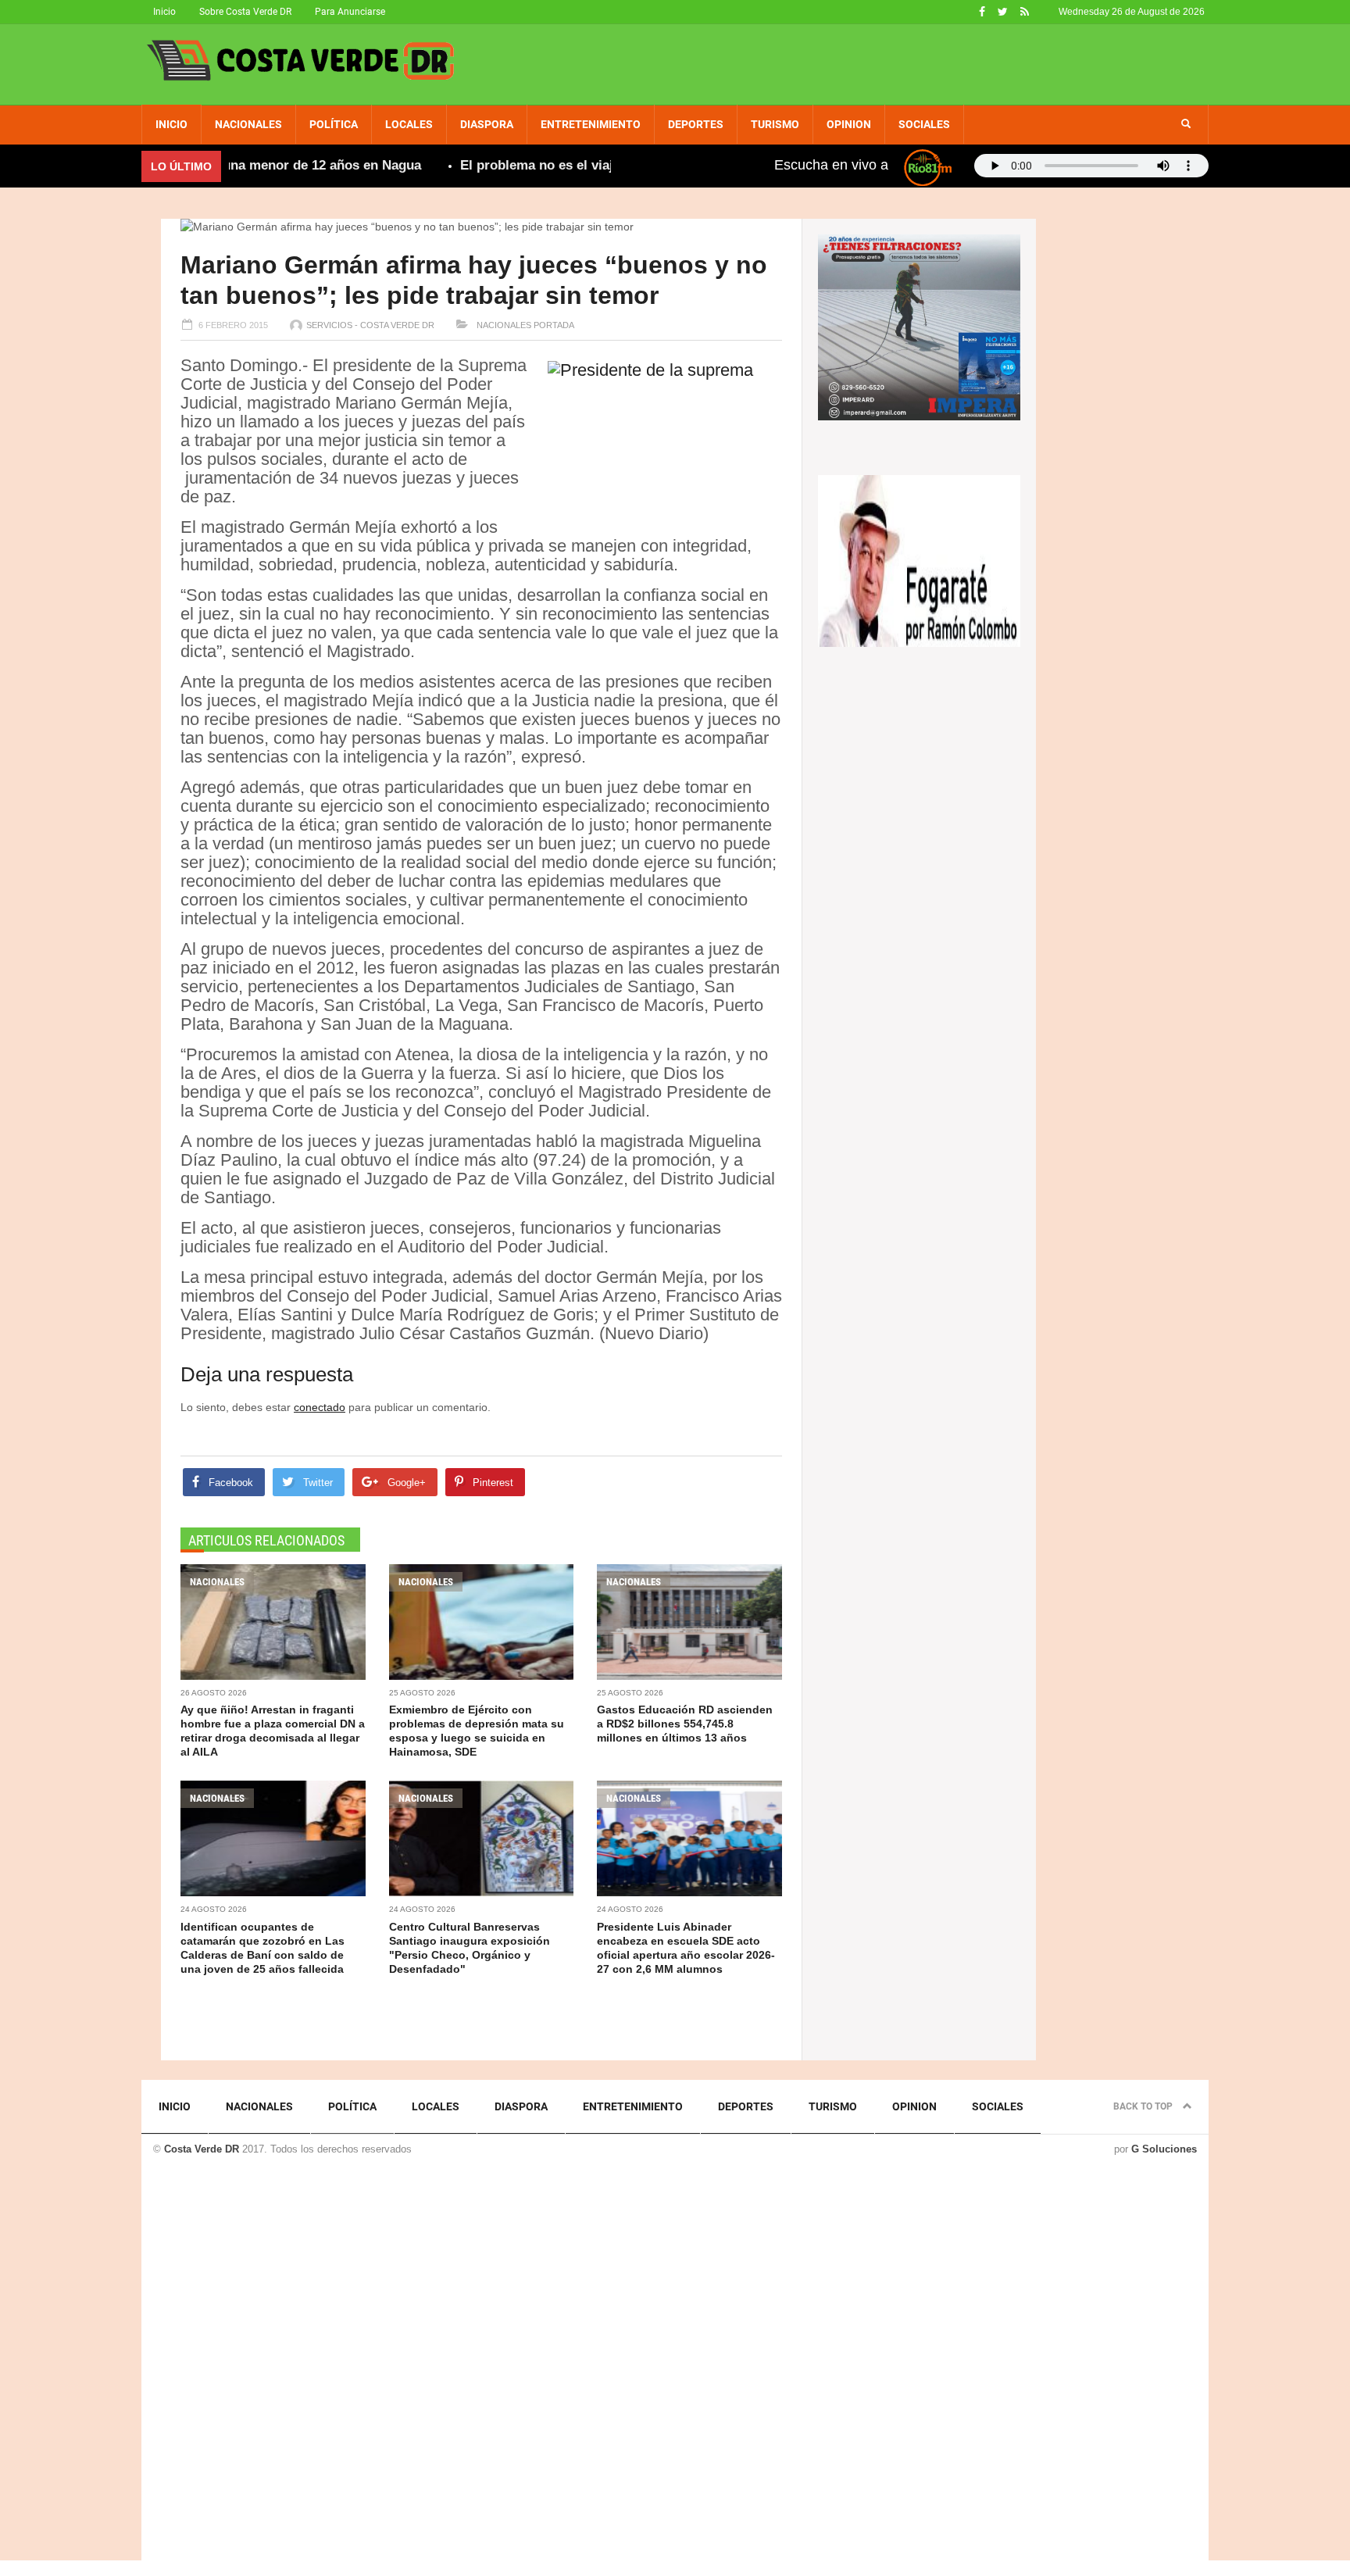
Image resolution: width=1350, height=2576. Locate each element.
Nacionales (248, 124)
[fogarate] (919, 559)
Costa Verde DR (202, 2149)
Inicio (164, 12)
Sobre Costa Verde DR (245, 12)
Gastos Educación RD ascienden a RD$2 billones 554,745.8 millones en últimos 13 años (685, 1724)
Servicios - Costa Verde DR (370, 325)
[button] (1186, 124)
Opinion (849, 124)
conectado (320, 1407)
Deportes (696, 124)
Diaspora (487, 124)
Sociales (924, 124)
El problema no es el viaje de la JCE (528, 165)
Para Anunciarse (350, 12)
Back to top (1144, 2106)
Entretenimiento (591, 124)
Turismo (775, 124)
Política (334, 124)
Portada (554, 325)
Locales (409, 124)
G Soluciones (1164, 2149)
